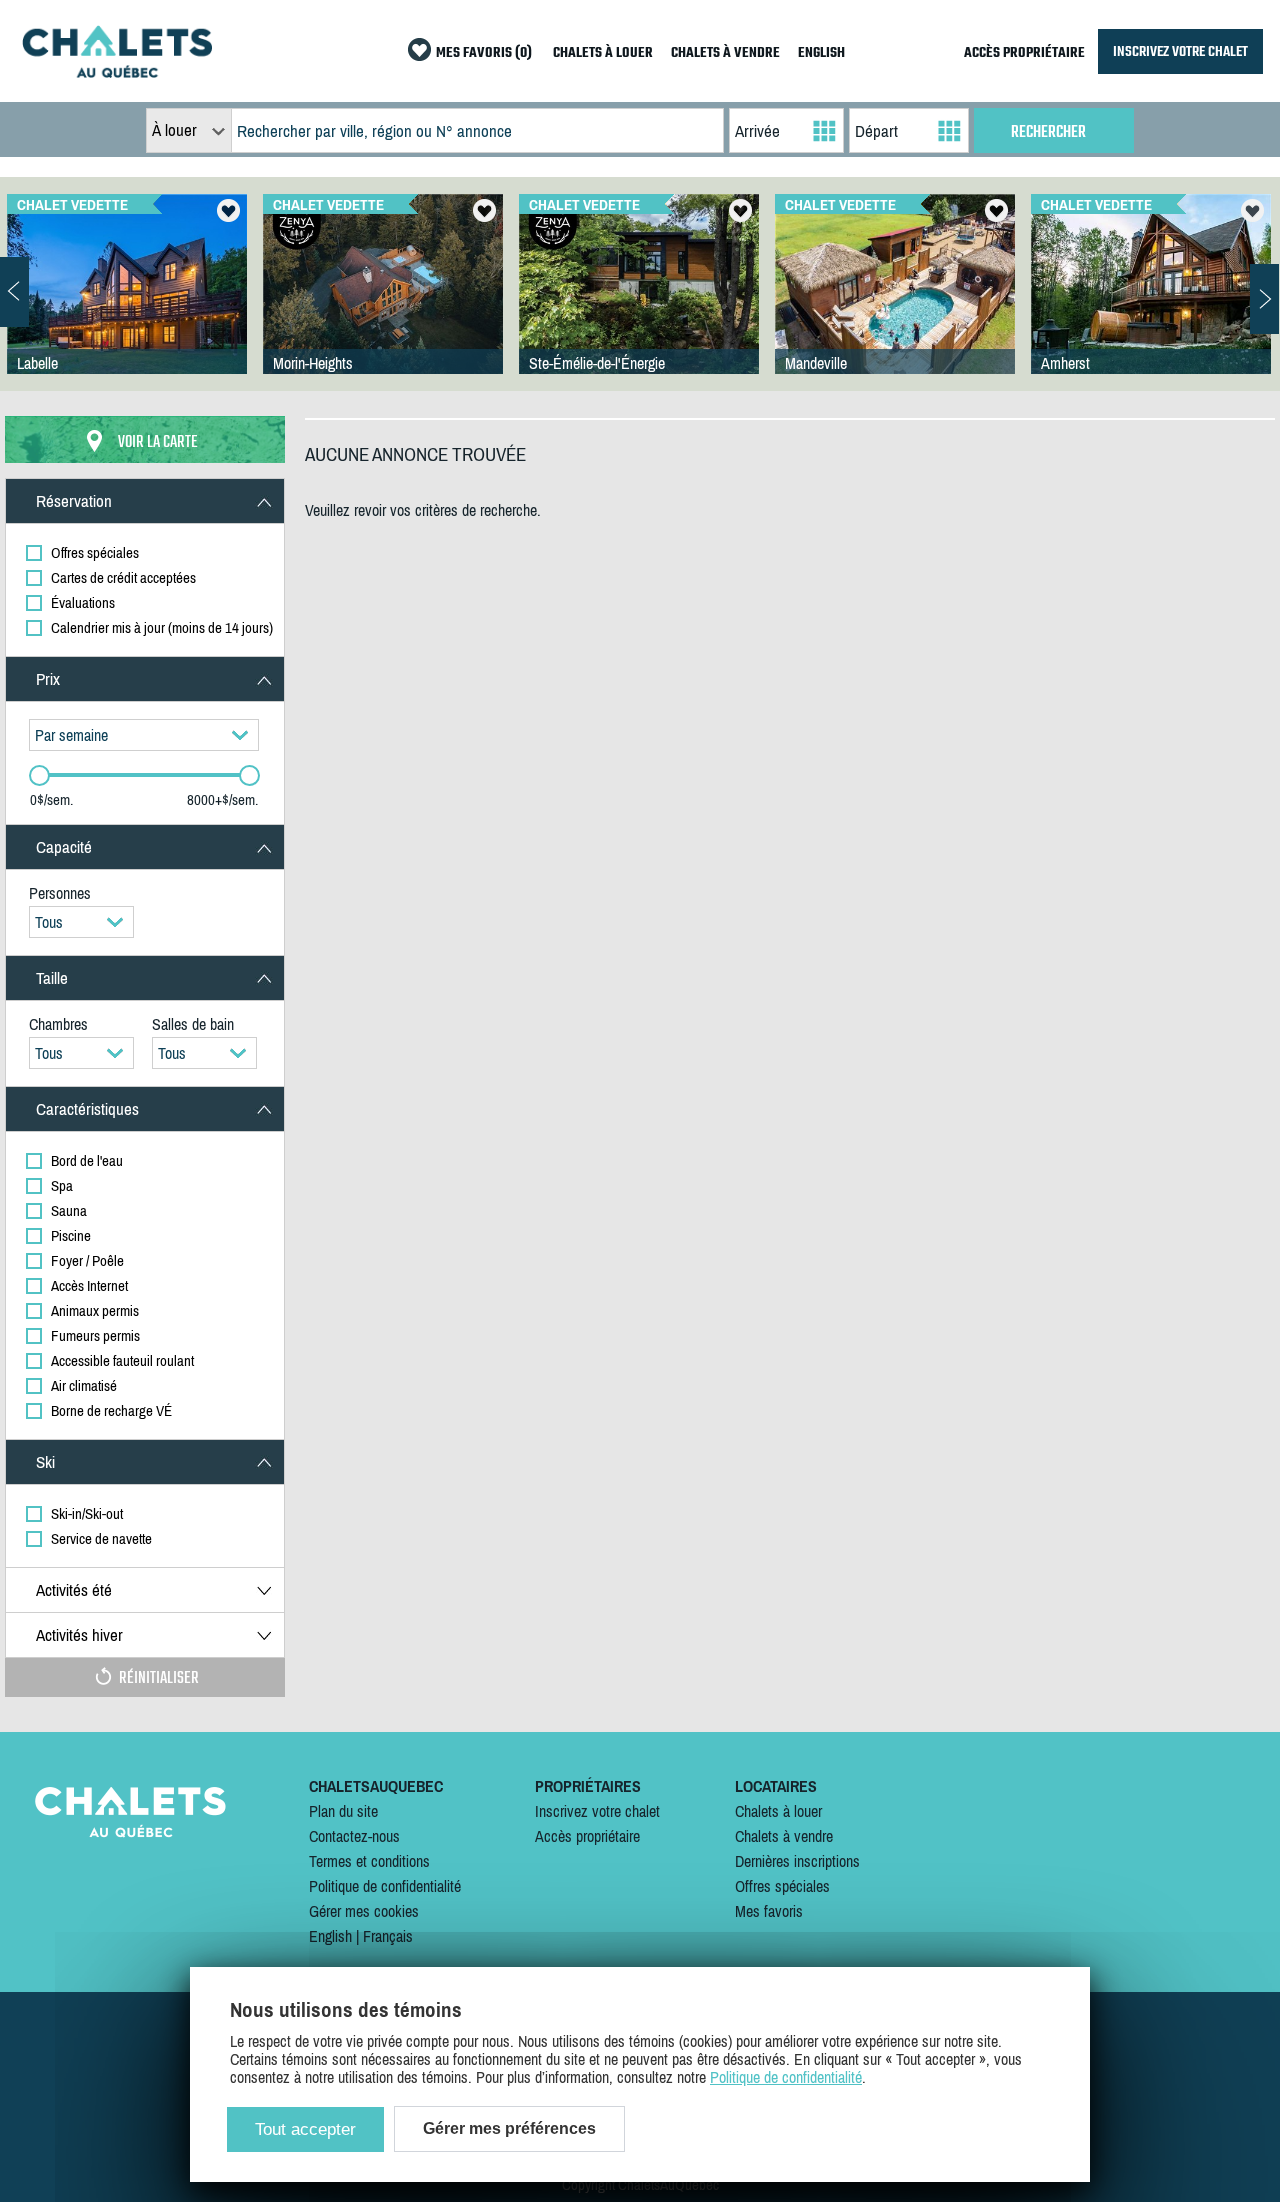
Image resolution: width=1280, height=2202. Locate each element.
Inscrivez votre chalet (597, 1811)
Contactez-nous (354, 1836)
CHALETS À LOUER (603, 53)
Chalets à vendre (784, 1836)
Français (388, 1936)
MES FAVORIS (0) (484, 53)
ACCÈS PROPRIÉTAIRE (1024, 53)
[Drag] (39, 775)
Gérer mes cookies (364, 1911)
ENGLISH (821, 53)
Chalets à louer (778, 1811)
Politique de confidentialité (385, 1886)
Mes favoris (769, 1911)
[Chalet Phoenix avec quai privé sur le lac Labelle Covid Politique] (127, 304)
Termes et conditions (369, 1861)
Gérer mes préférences (509, 2128)
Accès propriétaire (587, 1836)
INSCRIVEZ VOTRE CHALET (1180, 51)
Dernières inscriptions (797, 1861)
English (330, 1936)
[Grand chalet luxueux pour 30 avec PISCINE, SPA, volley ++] (895, 304)
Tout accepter (305, 2129)
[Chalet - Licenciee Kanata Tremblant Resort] (1151, 304)
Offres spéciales (782, 1886)
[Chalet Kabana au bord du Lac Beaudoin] (639, 304)
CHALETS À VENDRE (725, 53)
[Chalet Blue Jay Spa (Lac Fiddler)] (383, 304)
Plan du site (343, 1811)
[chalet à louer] (117, 72)
